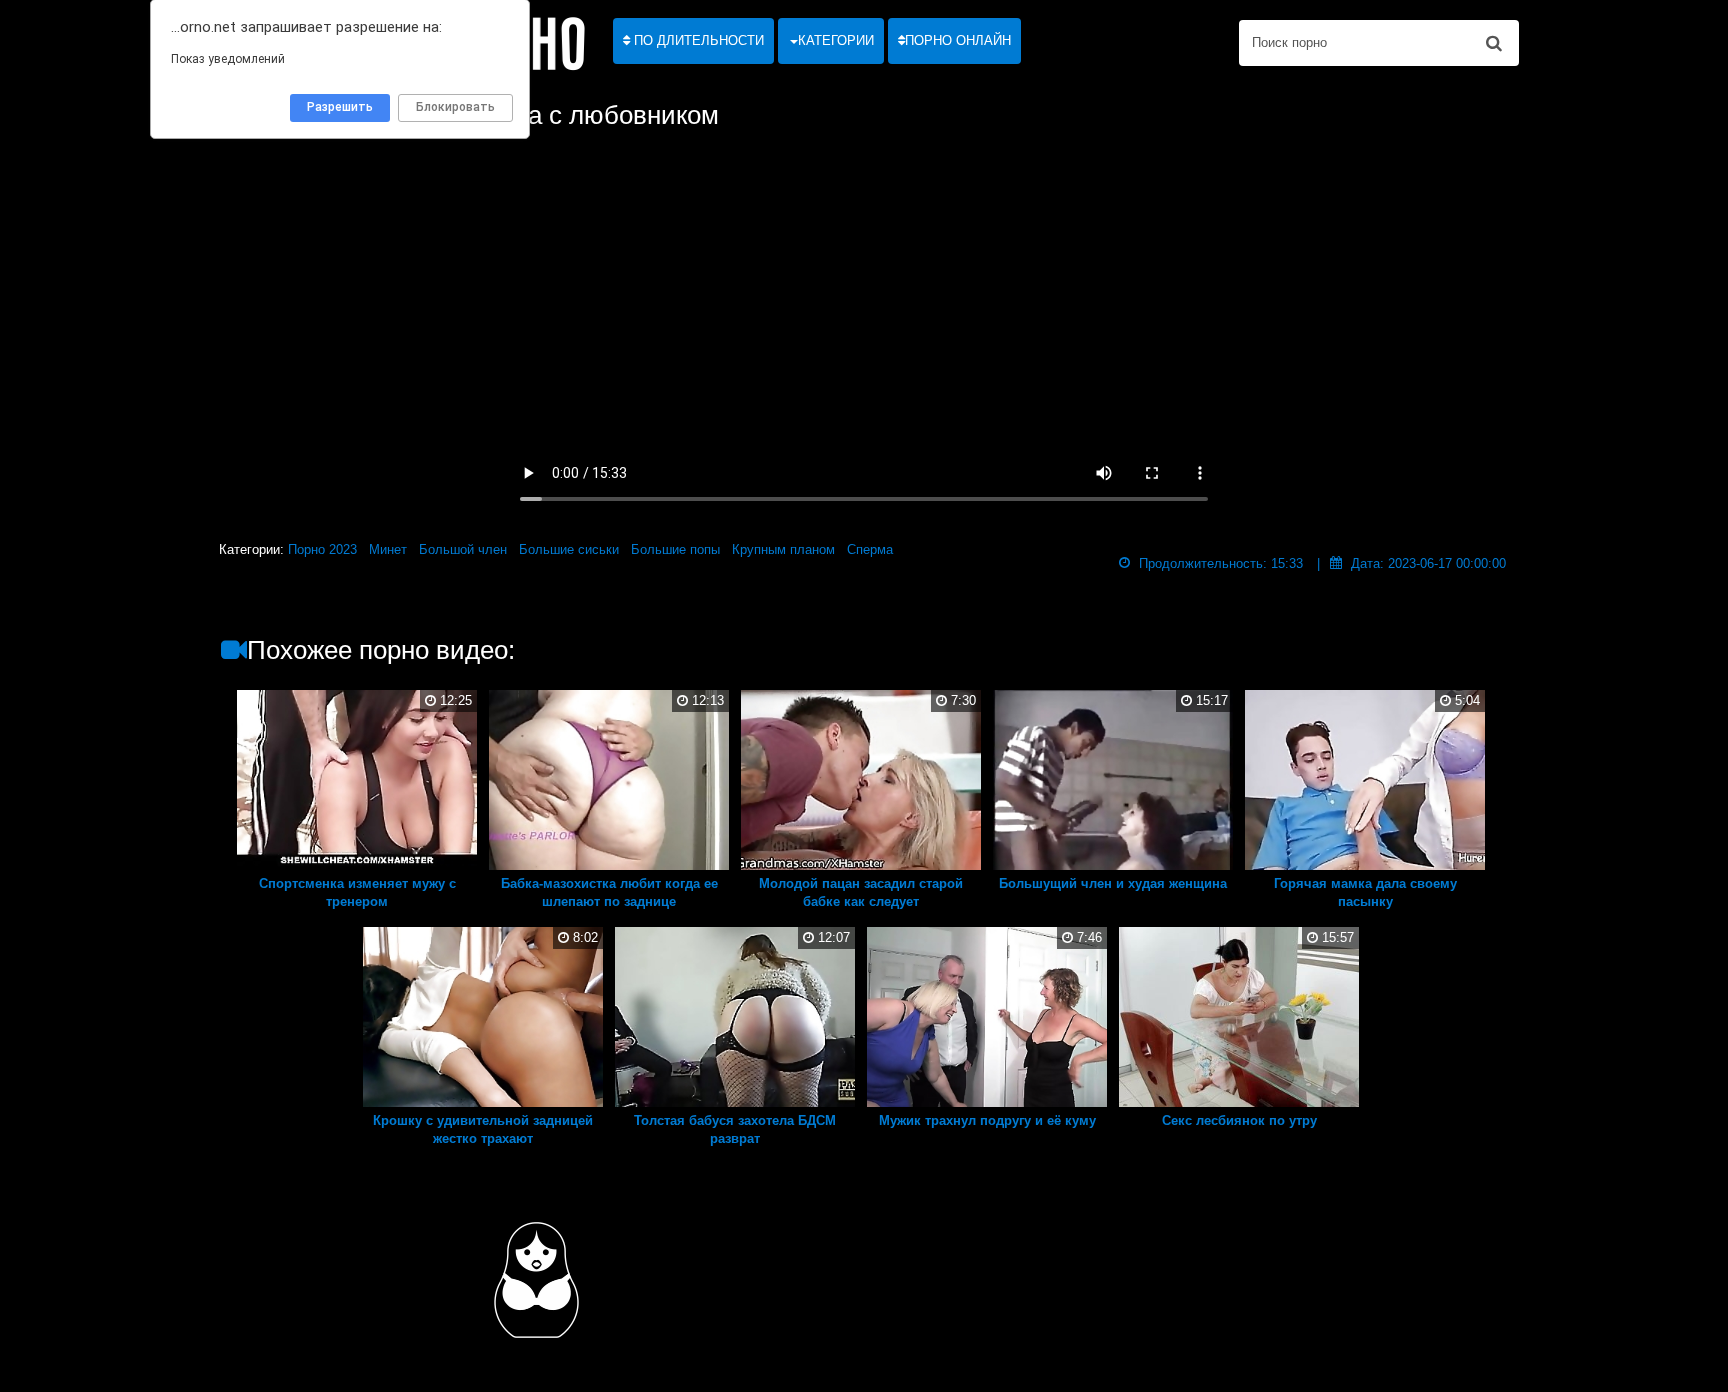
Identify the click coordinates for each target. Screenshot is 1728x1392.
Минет (388, 549)
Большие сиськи (569, 549)
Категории (836, 40)
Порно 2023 (322, 549)
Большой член (463, 549)
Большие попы (675, 549)
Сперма (870, 549)
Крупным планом (783, 549)
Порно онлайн (958, 40)
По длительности (697, 40)
